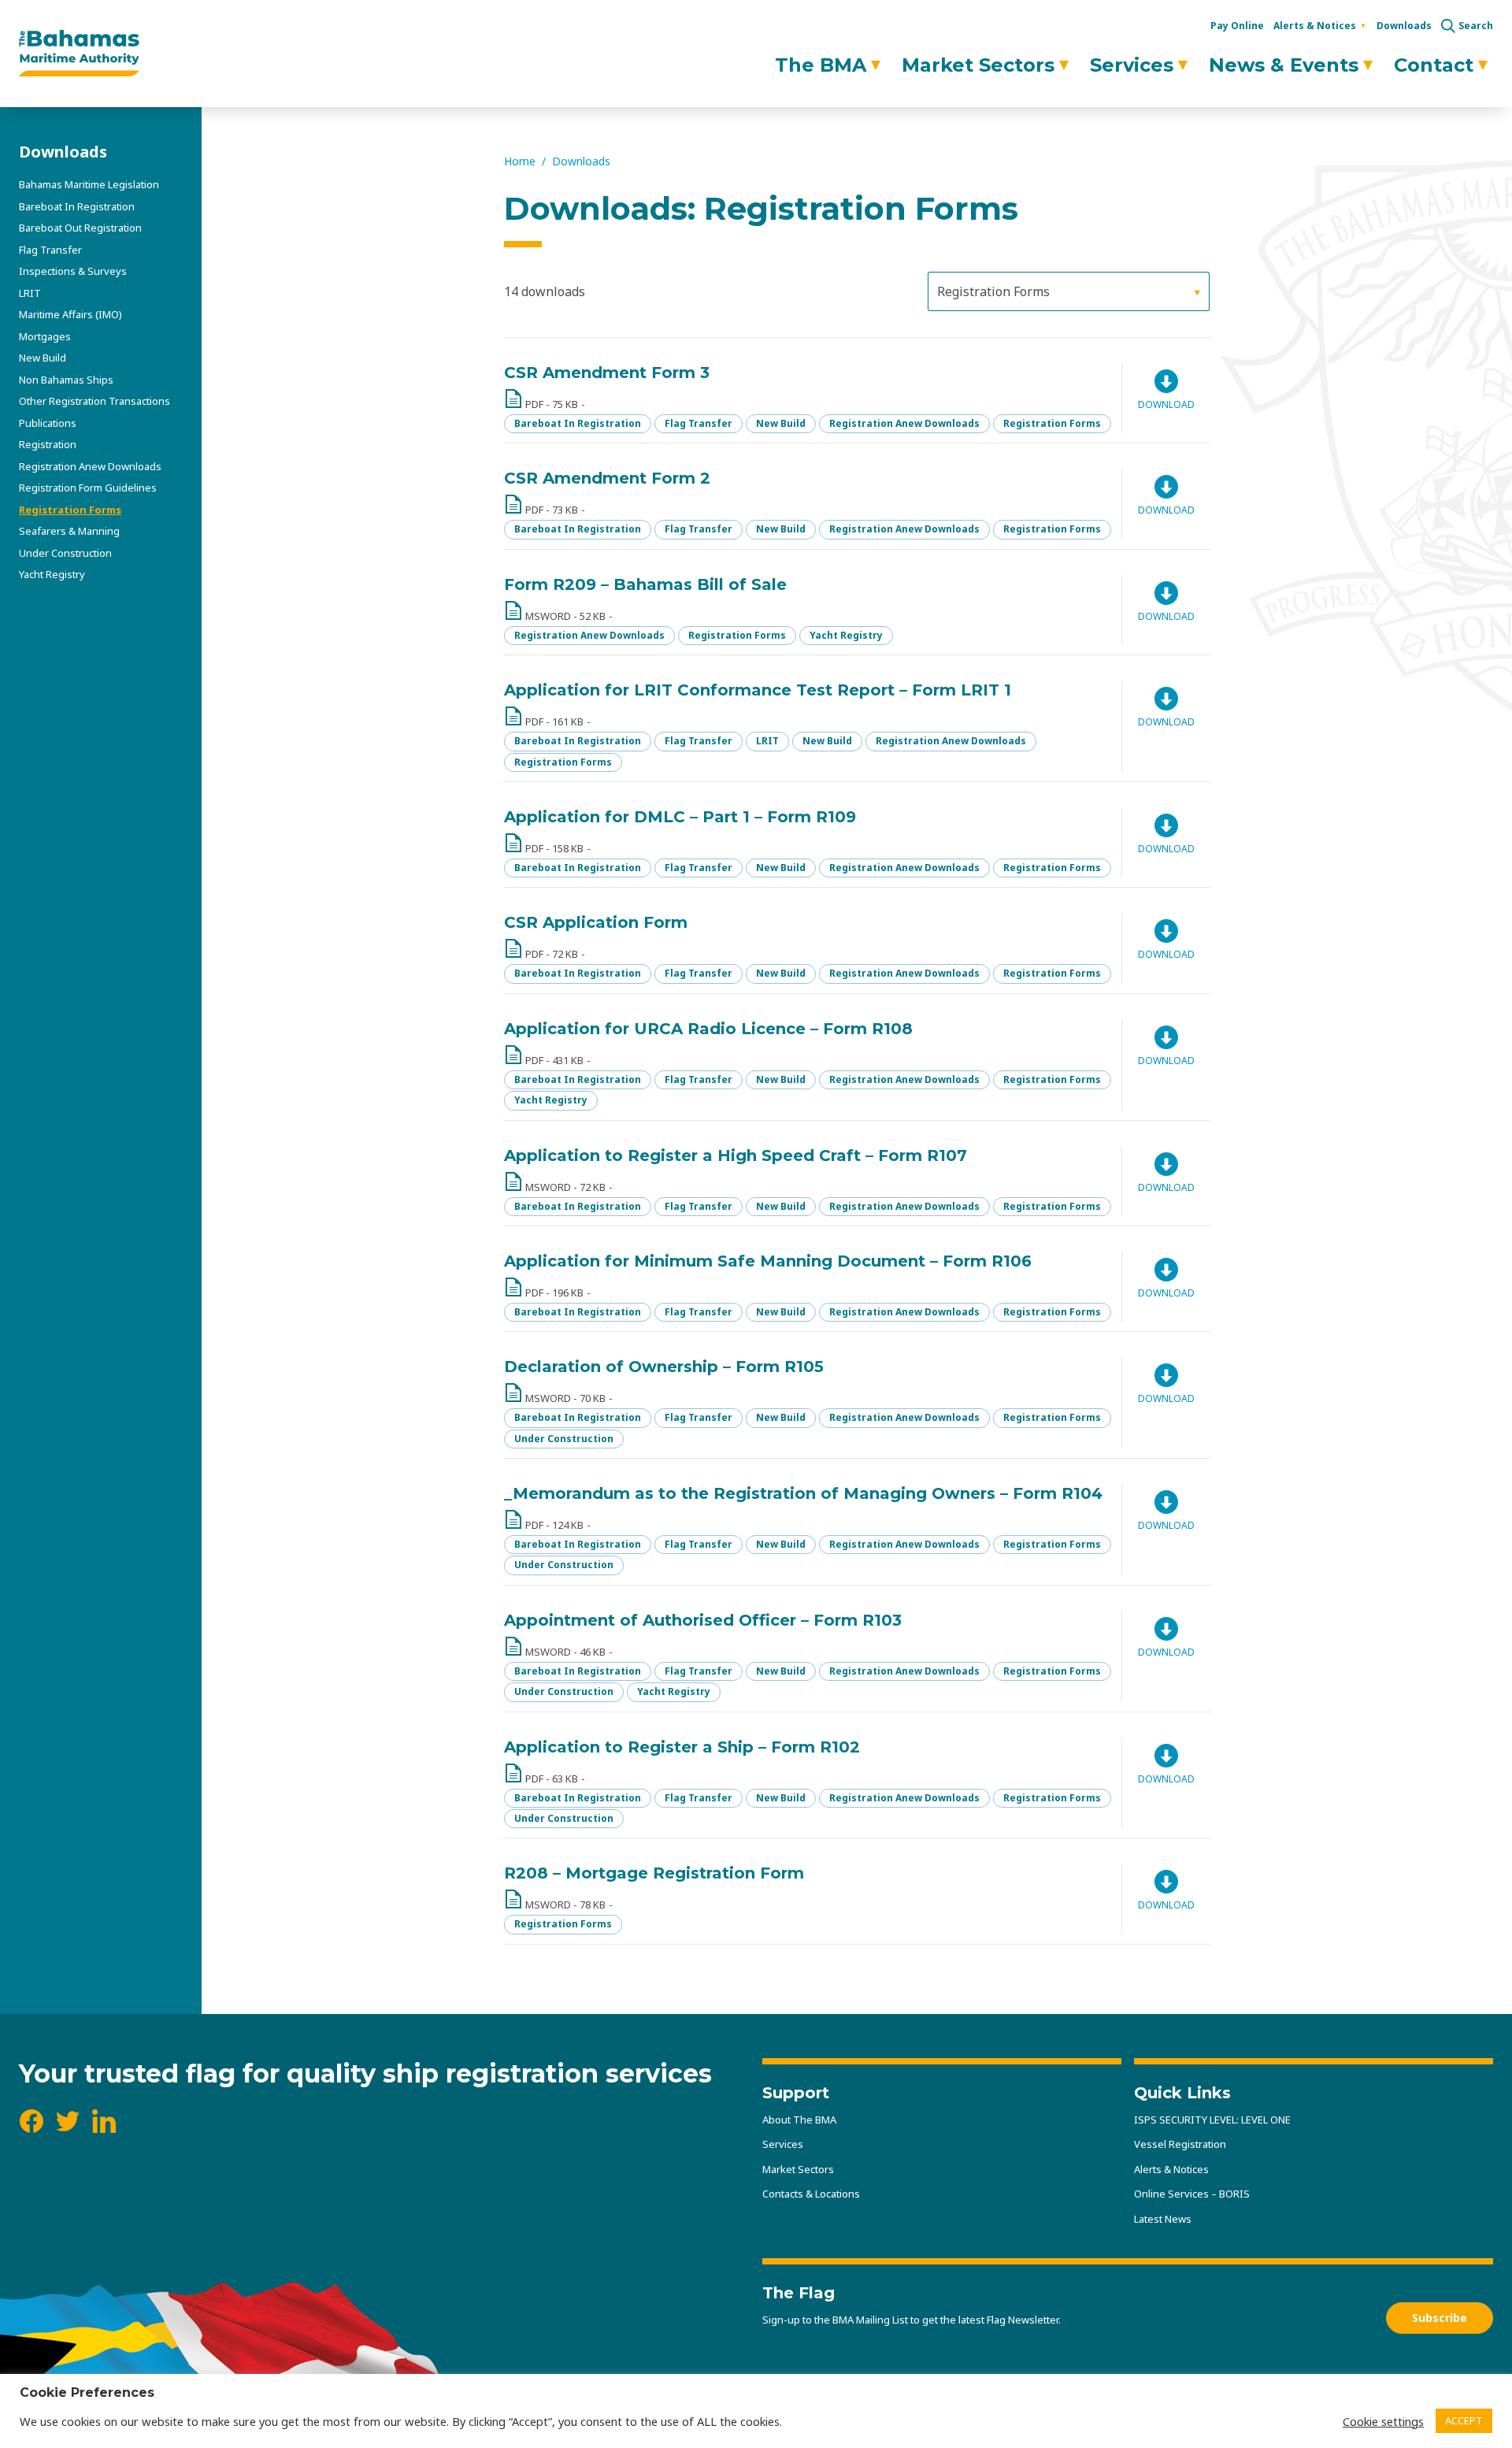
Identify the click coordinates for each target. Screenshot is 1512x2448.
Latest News (1163, 2219)
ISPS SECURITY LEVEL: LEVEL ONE (1212, 2120)
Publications (48, 423)
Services (1132, 65)
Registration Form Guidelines (88, 488)
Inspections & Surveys (73, 271)
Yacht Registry (52, 574)
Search (1476, 26)
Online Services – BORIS (1192, 2194)
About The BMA (799, 2120)
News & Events (1284, 65)
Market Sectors (978, 65)
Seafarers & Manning (69, 531)
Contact (1434, 65)
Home (520, 161)
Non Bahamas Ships (66, 380)
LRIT (30, 293)
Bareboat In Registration (77, 206)
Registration (48, 444)
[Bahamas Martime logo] (79, 54)
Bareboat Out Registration (80, 228)
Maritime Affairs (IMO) (70, 314)
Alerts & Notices (1315, 26)
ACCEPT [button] (1464, 2420)
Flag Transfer (50, 250)
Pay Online (1237, 26)
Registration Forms (70, 510)
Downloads (1404, 26)
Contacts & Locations (811, 2194)
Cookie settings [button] (1383, 2421)
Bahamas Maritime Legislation (89, 184)
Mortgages (45, 336)
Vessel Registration (1180, 2144)
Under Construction (65, 553)
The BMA (821, 65)
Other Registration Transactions (94, 401)
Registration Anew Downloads (90, 466)
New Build (43, 358)
